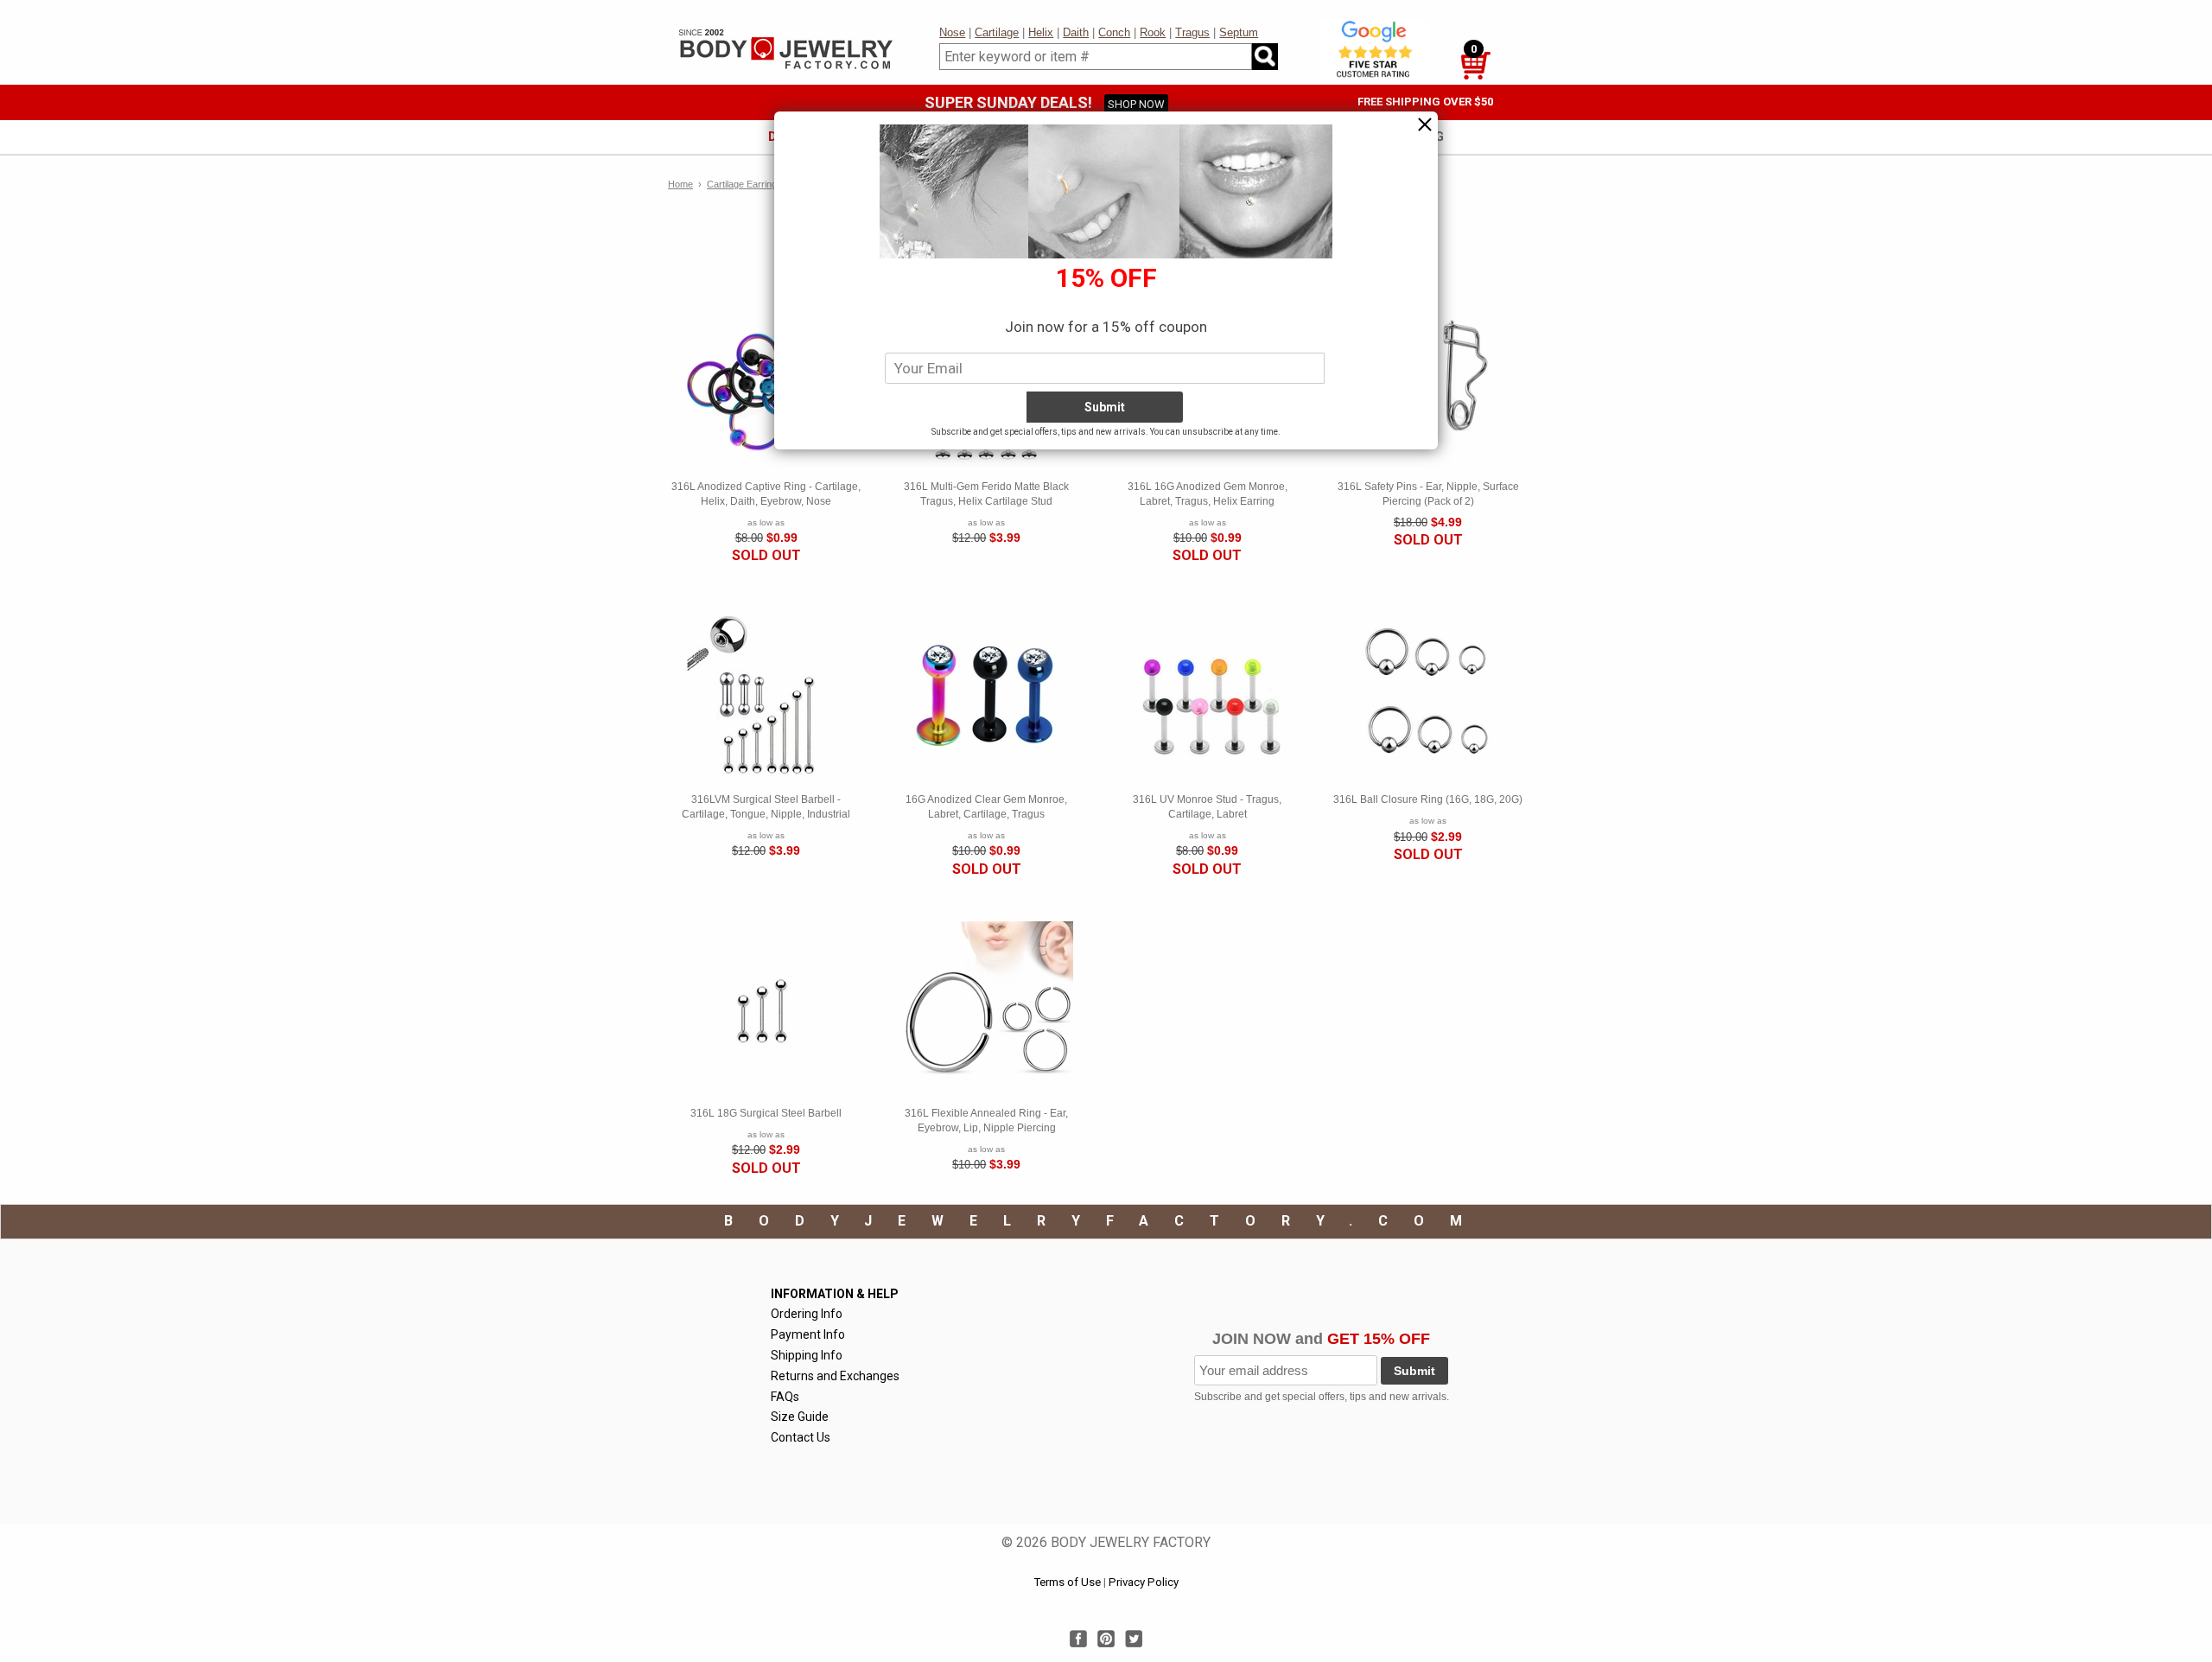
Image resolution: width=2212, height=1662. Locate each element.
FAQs (785, 1397)
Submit (1414, 1371)
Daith (1076, 32)
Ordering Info (807, 1314)
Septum (1239, 32)
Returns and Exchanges (835, 1376)
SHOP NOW (1136, 104)
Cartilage (997, 32)
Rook (1153, 32)
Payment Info (808, 1334)
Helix (1041, 32)
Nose (952, 32)
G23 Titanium (1180, 137)
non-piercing (1400, 137)
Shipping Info (807, 1355)
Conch (1114, 32)
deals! (789, 137)
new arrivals (966, 137)
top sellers (867, 137)
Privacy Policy (1144, 1582)
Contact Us (801, 1437)
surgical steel (1290, 137)
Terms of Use (1067, 1582)
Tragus (1192, 32)
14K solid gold (1073, 137)
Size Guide (800, 1417)
